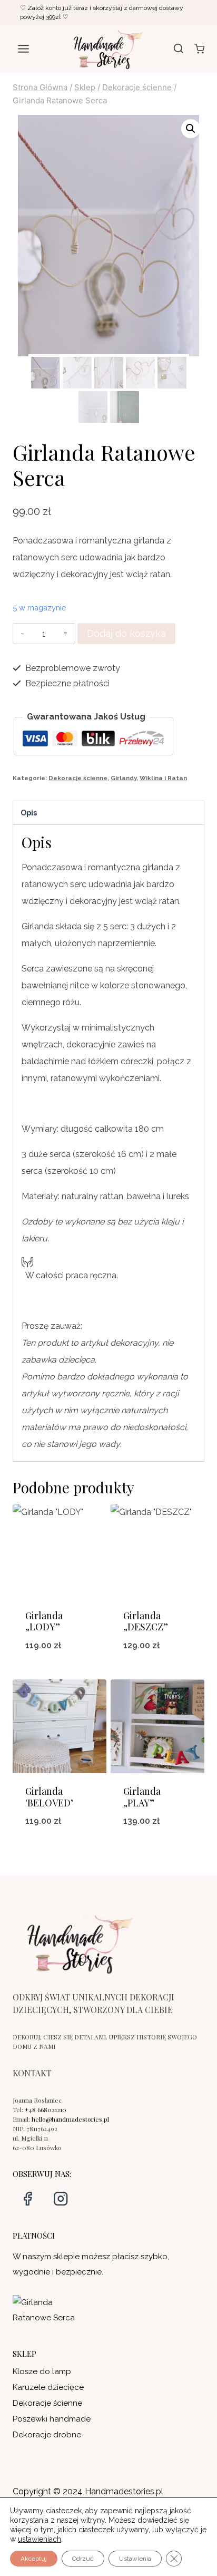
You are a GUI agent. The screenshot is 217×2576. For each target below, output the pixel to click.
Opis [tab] (29, 813)
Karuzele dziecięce (48, 2387)
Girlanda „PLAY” (142, 1797)
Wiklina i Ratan (163, 778)
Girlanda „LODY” (44, 1621)
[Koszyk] (199, 49)
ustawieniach (40, 2539)
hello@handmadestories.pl (70, 2119)
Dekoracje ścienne (78, 778)
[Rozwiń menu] (24, 49)
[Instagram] (61, 2199)
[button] (191, 129)
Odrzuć (83, 2559)
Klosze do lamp (42, 2371)
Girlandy (124, 778)
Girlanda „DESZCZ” (146, 1621)
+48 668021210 (46, 2110)
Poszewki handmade (52, 2419)
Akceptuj (34, 2559)
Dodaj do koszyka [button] (60, 1673)
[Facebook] (28, 2199)
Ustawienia (135, 2559)
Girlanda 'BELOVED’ (49, 1797)
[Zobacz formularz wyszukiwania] (179, 49)
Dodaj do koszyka (126, 633)
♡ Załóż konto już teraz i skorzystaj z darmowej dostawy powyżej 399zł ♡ (102, 12)
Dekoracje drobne (47, 2435)
